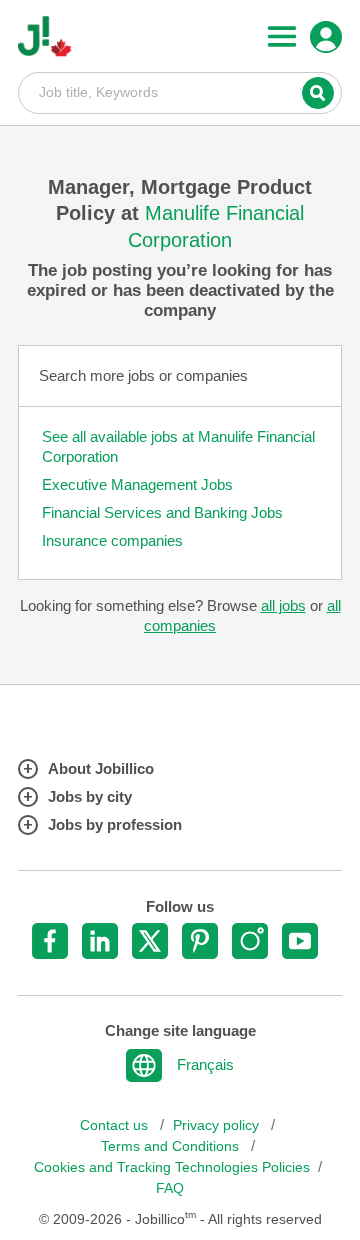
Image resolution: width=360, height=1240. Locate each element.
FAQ (170, 1188)
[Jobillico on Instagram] (250, 941)
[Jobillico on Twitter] (150, 941)
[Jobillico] (45, 36)
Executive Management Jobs (137, 484)
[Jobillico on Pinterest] (200, 941)
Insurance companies (112, 540)
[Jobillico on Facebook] (50, 941)
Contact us (116, 1125)
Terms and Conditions (172, 1146)
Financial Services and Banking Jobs (162, 512)
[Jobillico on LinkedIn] (100, 941)
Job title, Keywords (180, 92)
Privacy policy (218, 1125)
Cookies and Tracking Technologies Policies (172, 1167)
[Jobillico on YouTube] (300, 941)
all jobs (283, 605)
